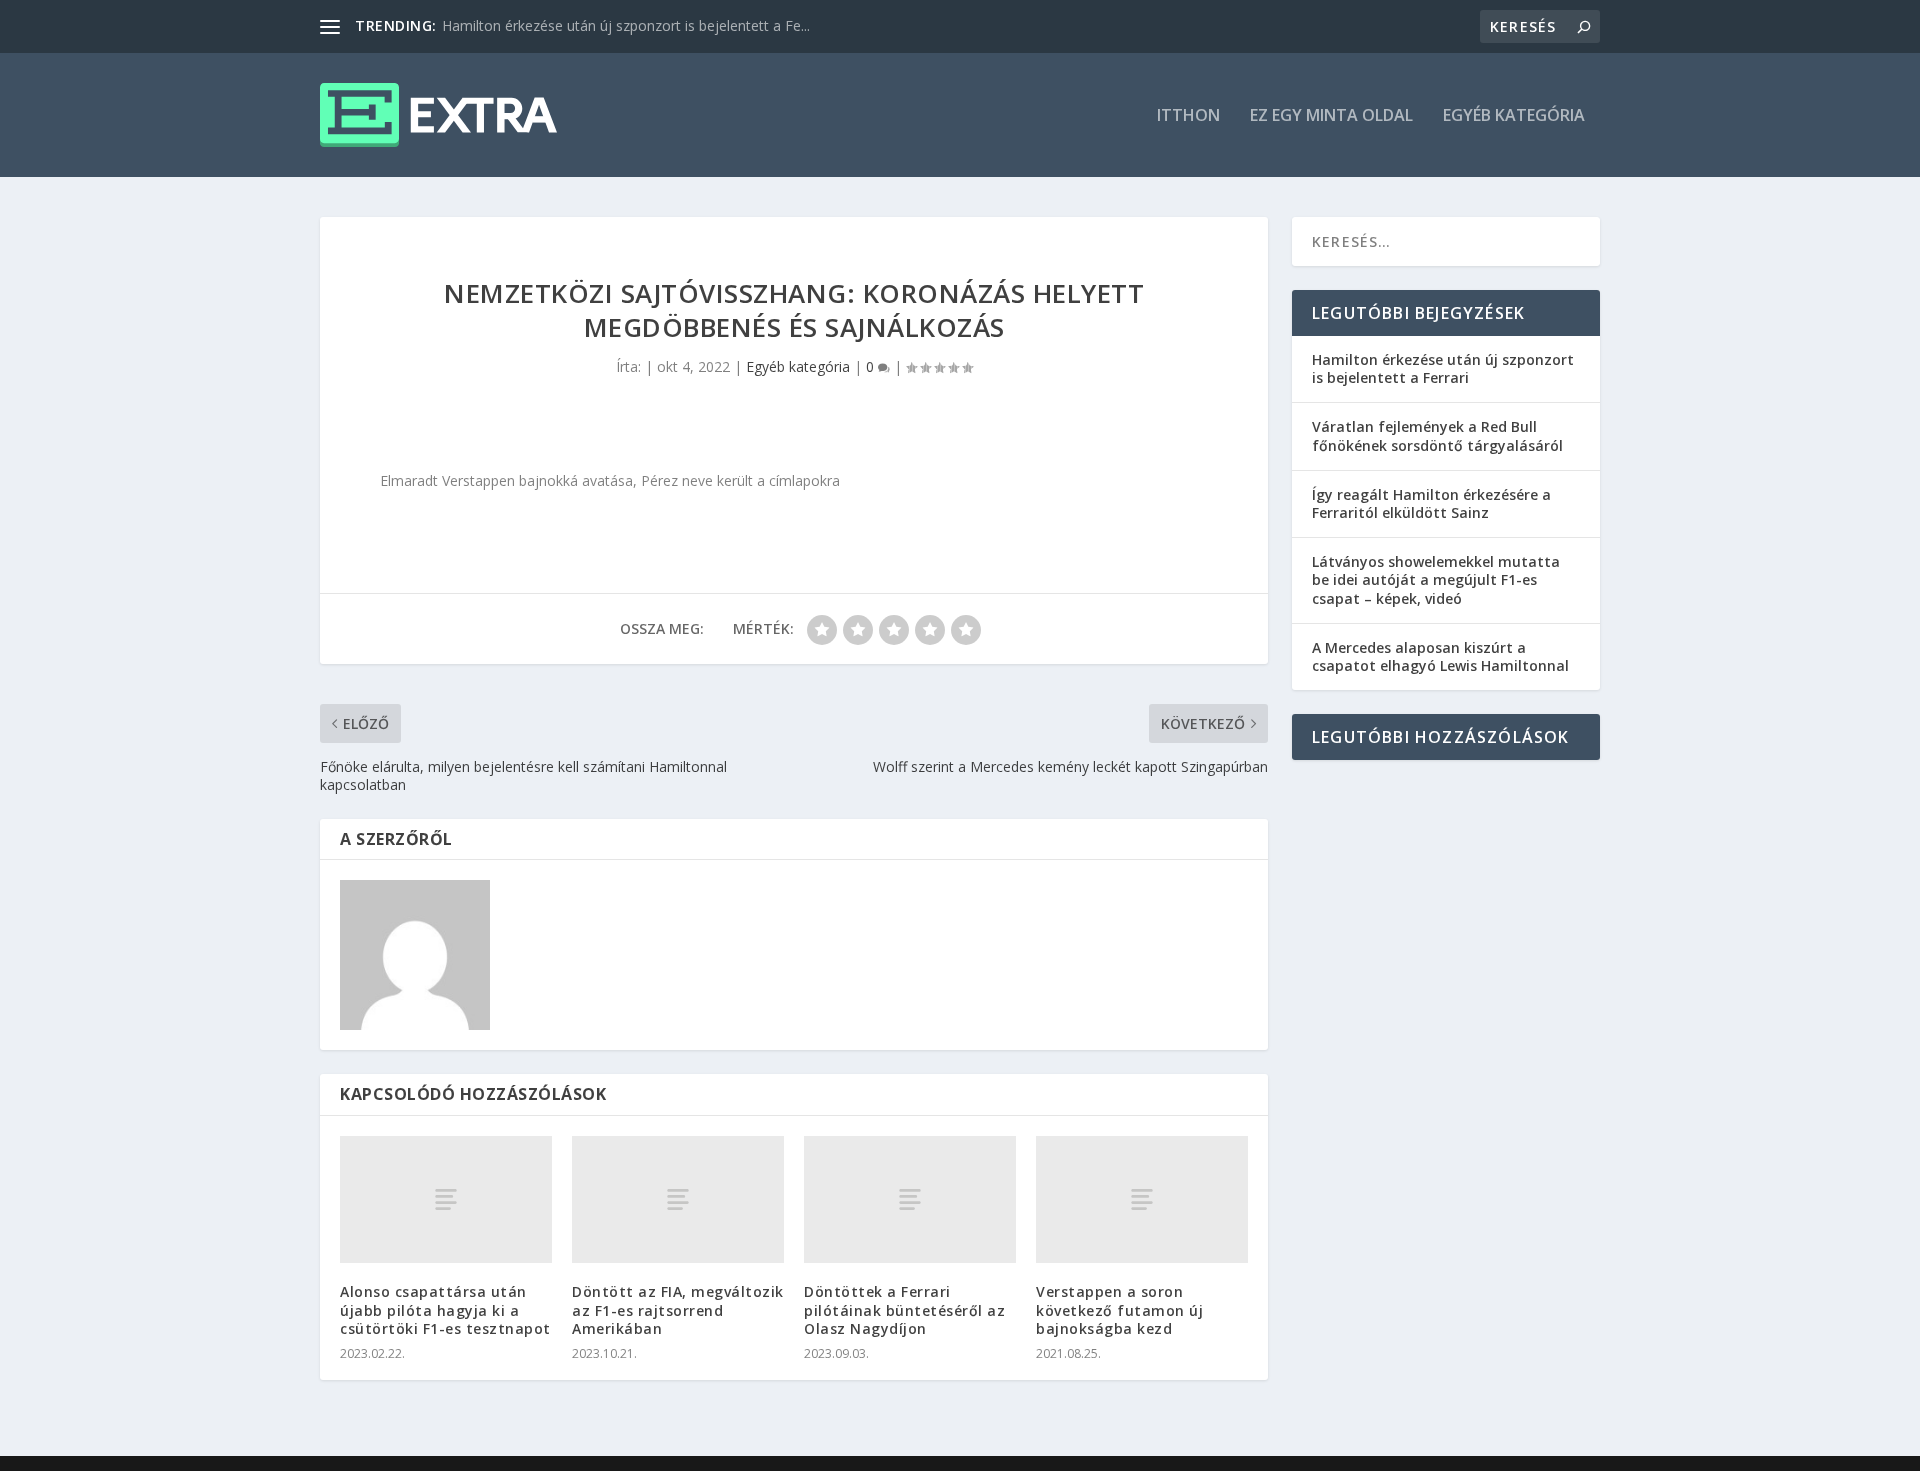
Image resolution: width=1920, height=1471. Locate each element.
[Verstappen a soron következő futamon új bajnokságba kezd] (1142, 1199)
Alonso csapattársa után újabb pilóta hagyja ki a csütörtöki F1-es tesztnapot (445, 1309)
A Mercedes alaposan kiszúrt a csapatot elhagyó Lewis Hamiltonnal (1440, 656)
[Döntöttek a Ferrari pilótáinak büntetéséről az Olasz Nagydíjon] (910, 1199)
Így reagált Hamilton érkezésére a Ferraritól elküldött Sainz (1431, 503)
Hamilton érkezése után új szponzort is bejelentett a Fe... (626, 25)
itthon (1188, 116)
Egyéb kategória (1514, 116)
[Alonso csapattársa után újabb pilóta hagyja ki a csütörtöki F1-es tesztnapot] (446, 1199)
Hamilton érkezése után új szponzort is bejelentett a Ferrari (1443, 368)
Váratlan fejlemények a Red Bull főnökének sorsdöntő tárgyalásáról (1437, 435)
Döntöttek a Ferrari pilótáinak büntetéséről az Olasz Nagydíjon (904, 1309)
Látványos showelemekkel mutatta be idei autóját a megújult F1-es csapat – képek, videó (1436, 579)
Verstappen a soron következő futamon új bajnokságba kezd (1119, 1309)
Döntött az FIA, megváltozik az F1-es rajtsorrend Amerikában (678, 1309)
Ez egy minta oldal (1331, 116)
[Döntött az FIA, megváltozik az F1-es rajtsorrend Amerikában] (678, 1199)
